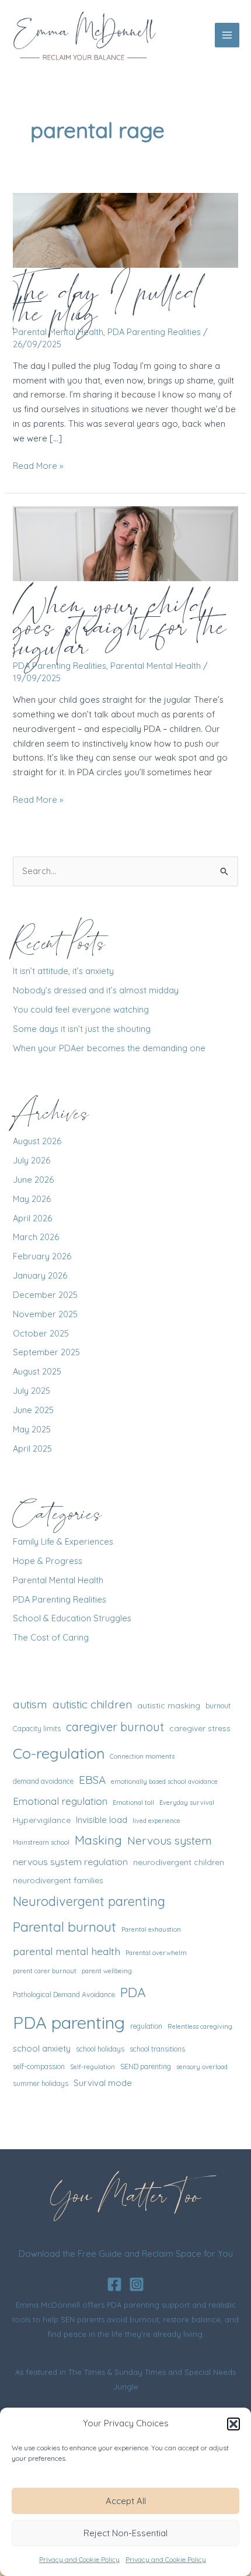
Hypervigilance (42, 1820)
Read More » (38, 467)
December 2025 (45, 1295)
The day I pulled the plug (106, 301)
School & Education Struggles (72, 1618)
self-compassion (39, 2066)
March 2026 (36, 1237)
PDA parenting (69, 2022)
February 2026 (42, 1256)
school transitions (157, 2049)
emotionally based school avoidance (164, 1781)
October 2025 (41, 1333)
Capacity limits (37, 1729)
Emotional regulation (60, 1801)
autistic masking (169, 1705)
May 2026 (32, 1199)
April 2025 (32, 1448)
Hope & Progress (48, 1561)
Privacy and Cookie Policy (79, 2559)
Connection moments (142, 1756)
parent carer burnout (45, 1971)
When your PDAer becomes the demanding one (109, 1048)
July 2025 (32, 1391)
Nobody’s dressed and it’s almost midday (96, 990)
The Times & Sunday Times (117, 2372)
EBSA (92, 1780)
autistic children (92, 1704)
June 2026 (33, 1180)
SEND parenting (146, 2066)
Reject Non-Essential (125, 2533)
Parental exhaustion (151, 1929)
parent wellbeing (107, 1971)
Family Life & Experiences (63, 1541)
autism (30, 1704)
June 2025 (33, 1410)
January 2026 (40, 1275)
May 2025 (32, 1429)
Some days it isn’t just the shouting (82, 1029)
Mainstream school (41, 1842)
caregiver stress (200, 1728)
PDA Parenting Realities (154, 332)
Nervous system (170, 1841)
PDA (133, 1992)
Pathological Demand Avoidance (64, 1995)
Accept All (126, 2501)
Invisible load (102, 1820)
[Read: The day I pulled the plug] (125, 229)
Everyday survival (187, 1802)
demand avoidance (43, 1781)
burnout (218, 1706)
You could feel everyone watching (81, 1009)
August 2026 (37, 1141)
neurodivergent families (58, 1880)
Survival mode (103, 2083)
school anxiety (42, 2048)
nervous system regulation (70, 1862)
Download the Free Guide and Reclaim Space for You (126, 2254)
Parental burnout (65, 1927)
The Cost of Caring (51, 1637)
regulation (146, 2026)
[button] (233, 2424)
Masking (98, 1840)
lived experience (156, 1821)
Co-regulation (59, 1753)
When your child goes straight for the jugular (119, 625)
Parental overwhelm (156, 1953)
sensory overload (202, 2067)
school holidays (100, 2049)
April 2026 (32, 1218)
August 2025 (37, 1371)
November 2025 (45, 1314)
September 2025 (46, 1352)
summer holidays (41, 2083)
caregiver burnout (115, 1727)
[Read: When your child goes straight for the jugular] (125, 543)
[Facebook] (114, 2284)
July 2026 (32, 1160)
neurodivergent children (179, 1862)
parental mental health (67, 1951)
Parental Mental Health (58, 332)
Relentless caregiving (200, 2026)
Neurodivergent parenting (89, 1901)
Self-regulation (93, 2067)
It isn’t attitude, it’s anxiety (63, 971)
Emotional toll (133, 1802)
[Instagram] (137, 2284)
